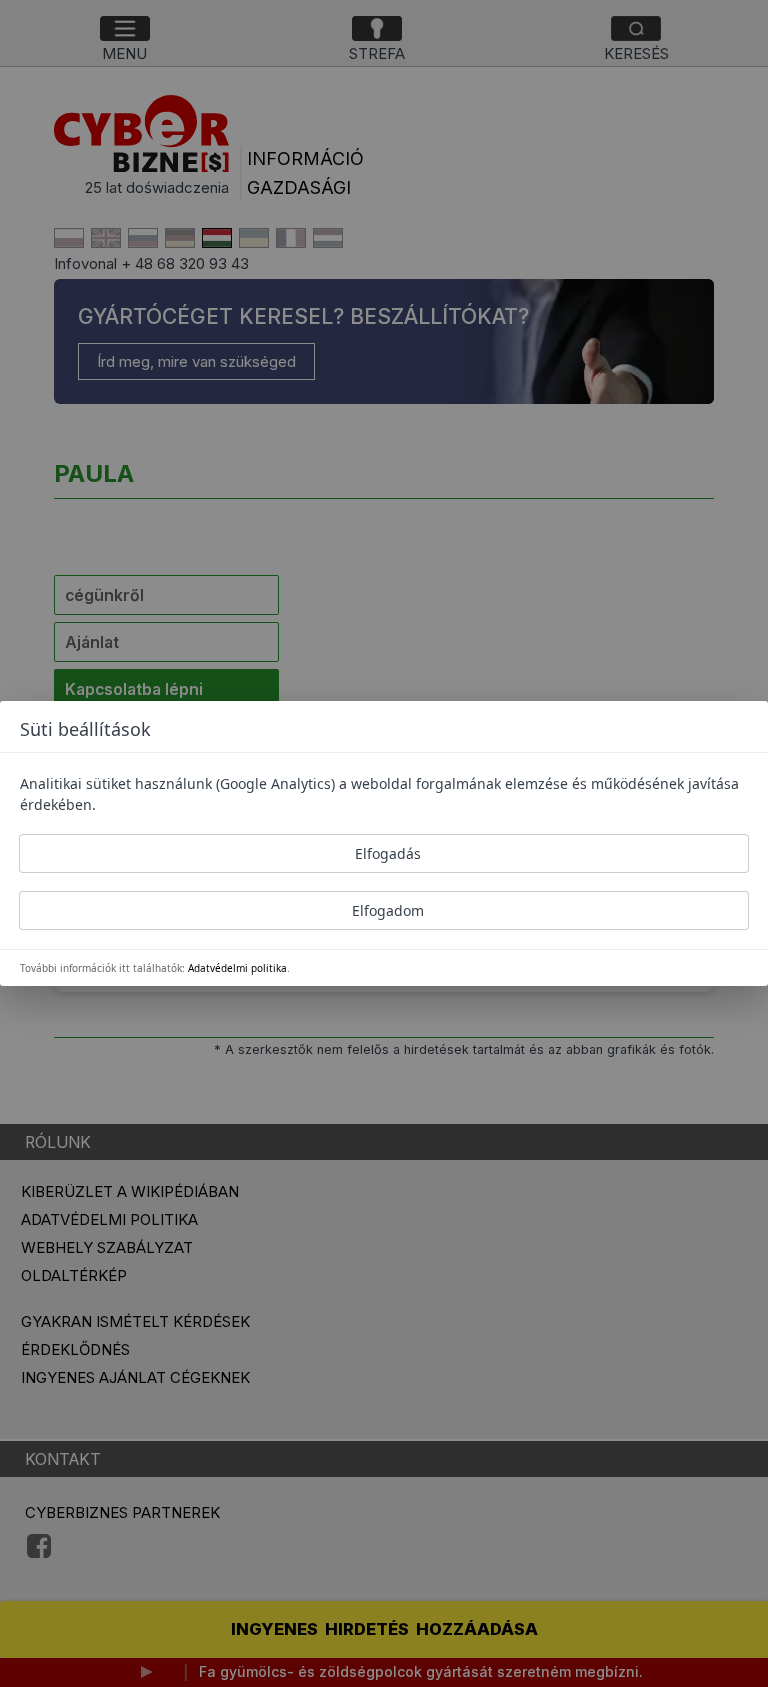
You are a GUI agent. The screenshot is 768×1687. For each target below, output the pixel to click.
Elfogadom (388, 910)
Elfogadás (388, 853)
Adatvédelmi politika (237, 968)
